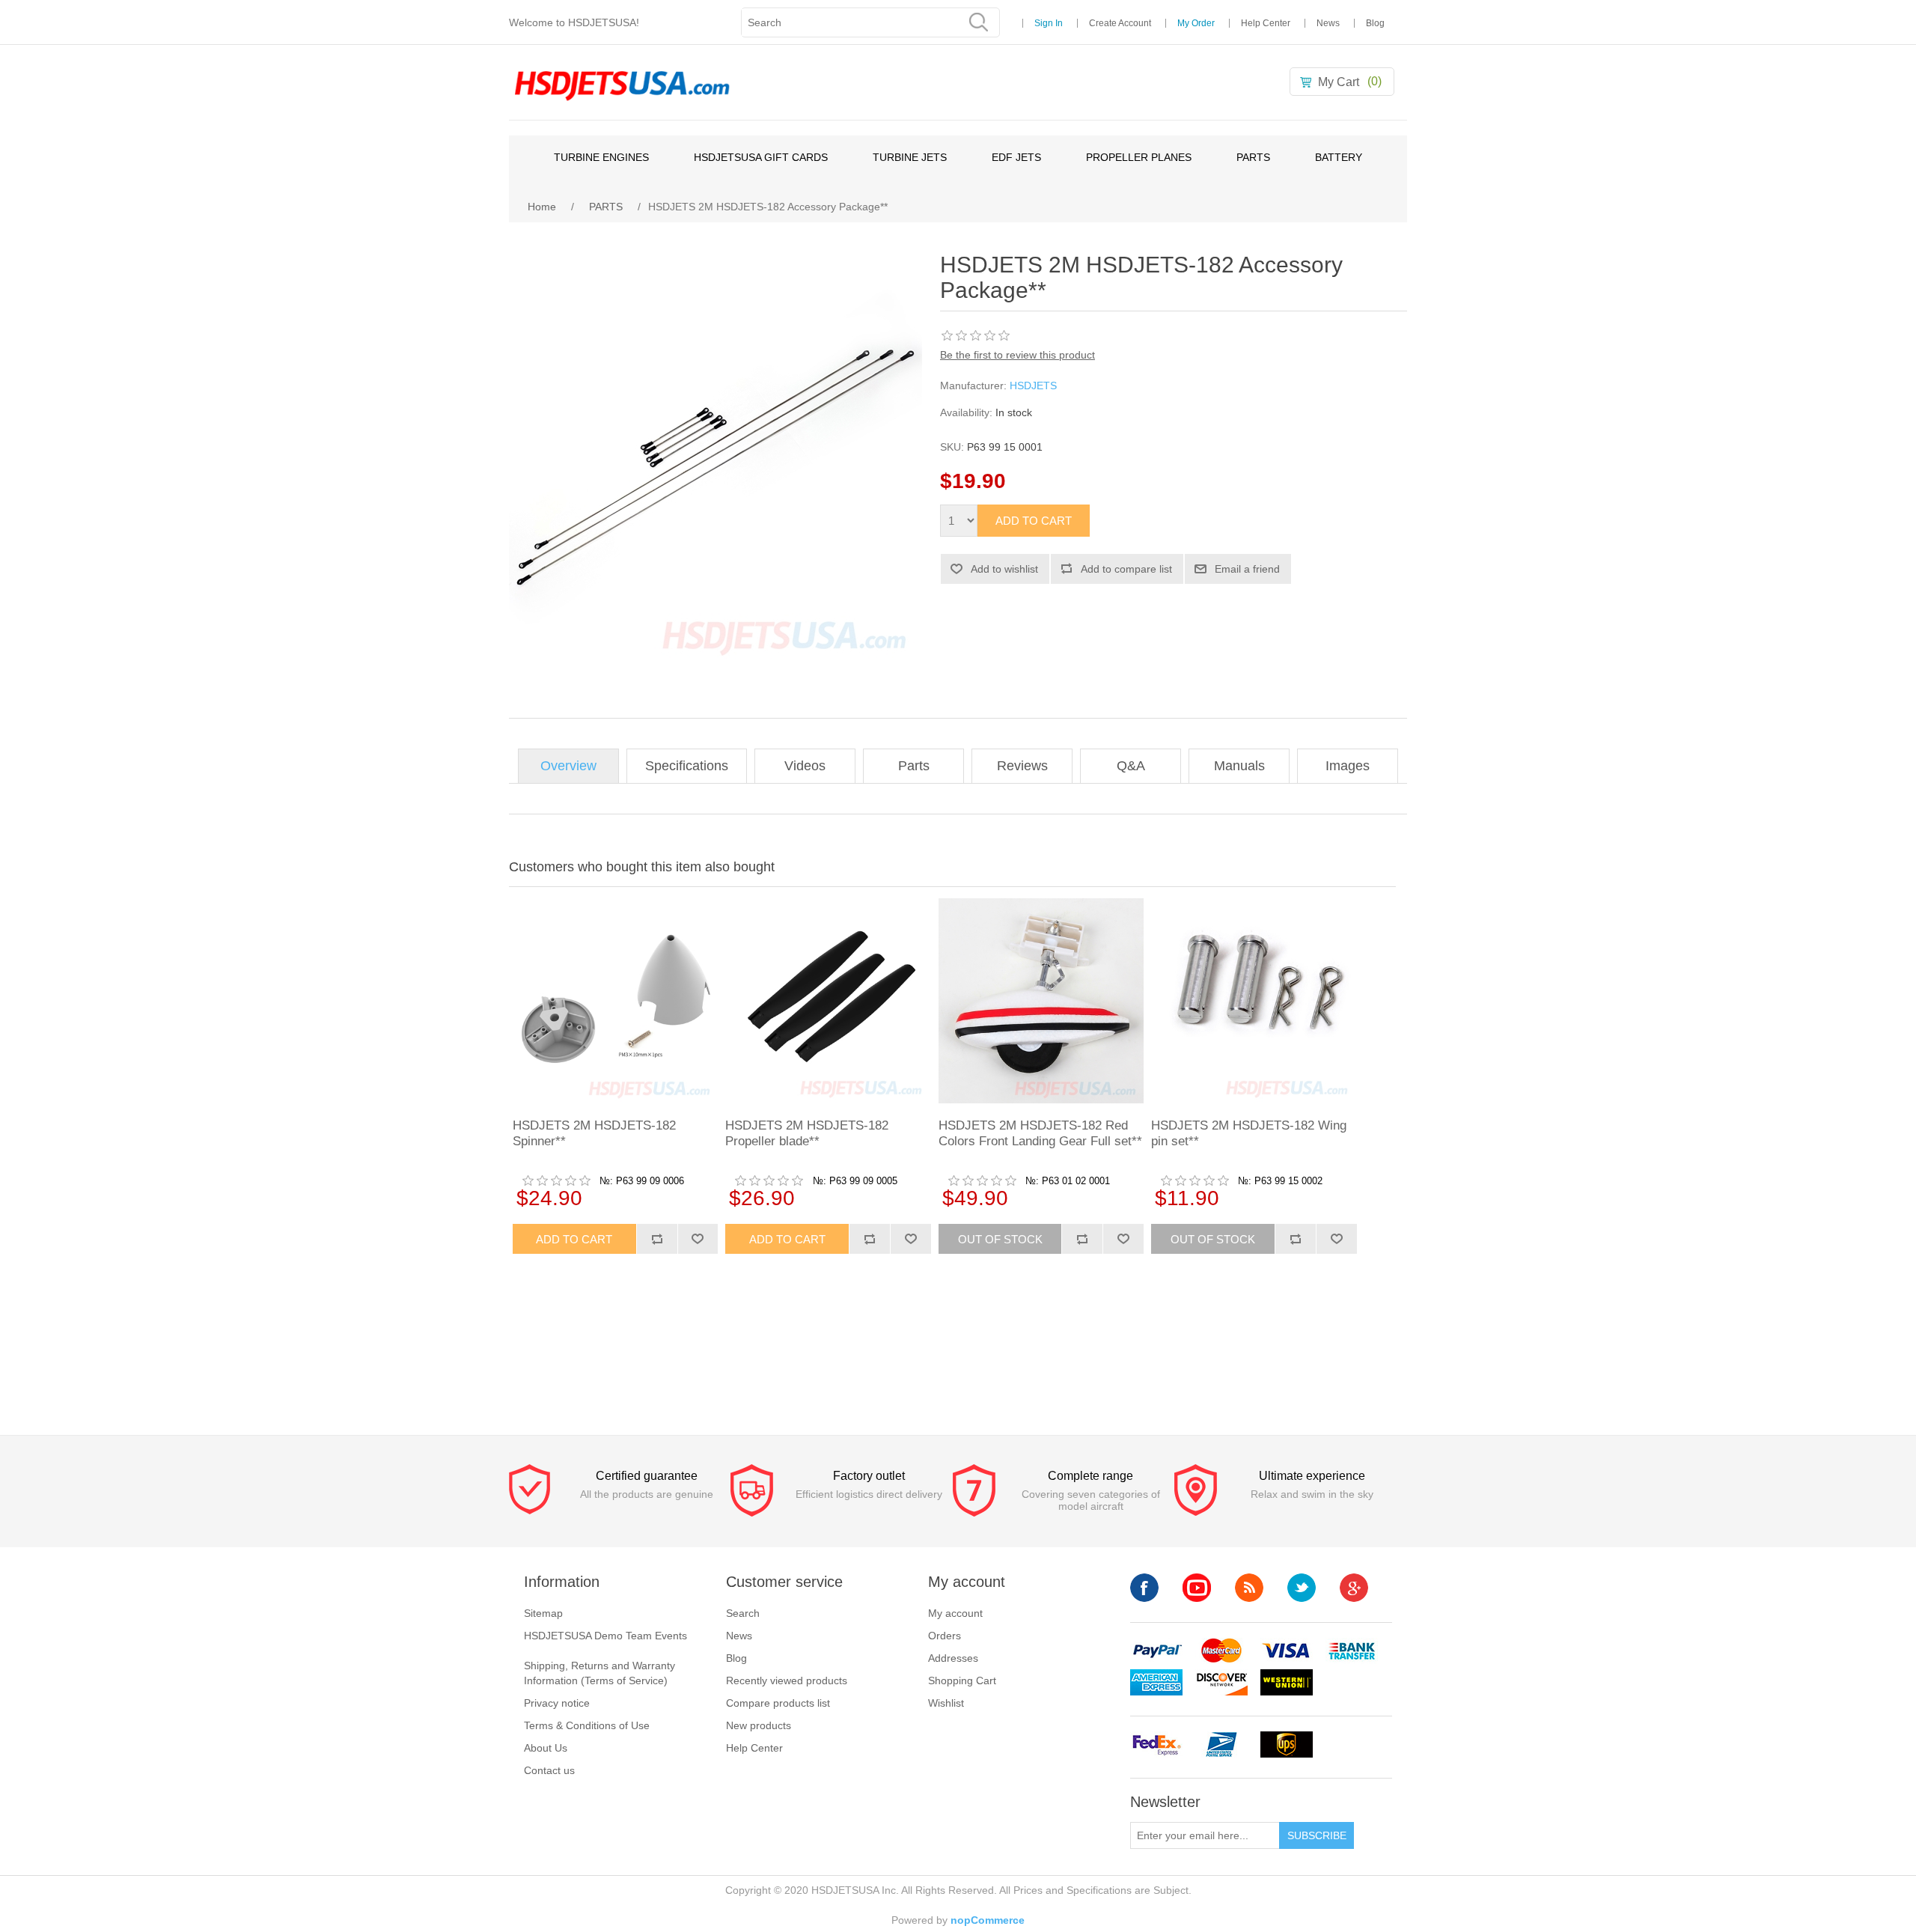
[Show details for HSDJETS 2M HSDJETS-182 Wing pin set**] (1254, 1001)
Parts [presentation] (914, 766)
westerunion (1287, 1682)
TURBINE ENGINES (601, 157)
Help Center (1266, 23)
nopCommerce (988, 1920)
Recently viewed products (787, 1680)
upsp (1221, 1744)
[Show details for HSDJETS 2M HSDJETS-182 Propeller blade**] (828, 1001)
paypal (1156, 1651)
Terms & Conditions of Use (587, 1725)
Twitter (1302, 1588)
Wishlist (946, 1703)
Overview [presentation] (568, 766)
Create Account (1120, 23)
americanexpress (1156, 1682)
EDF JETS (1016, 157)
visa (1287, 1651)
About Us (546, 1748)
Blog (1375, 23)
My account (955, 1613)
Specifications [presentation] (687, 766)
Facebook (1144, 1588)
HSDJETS (1033, 386)
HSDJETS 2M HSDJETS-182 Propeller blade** (807, 1133)
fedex (1156, 1744)
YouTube (1197, 1588)
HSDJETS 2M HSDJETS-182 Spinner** (594, 1133)
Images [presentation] (1348, 766)
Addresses (953, 1658)
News (1328, 23)
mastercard (1221, 1651)
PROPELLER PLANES (1139, 157)
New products (759, 1725)
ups (1287, 1744)
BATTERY (1339, 157)
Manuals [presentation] (1239, 766)
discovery (1221, 1682)
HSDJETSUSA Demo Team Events (605, 1636)
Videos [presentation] (805, 766)
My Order (1196, 23)
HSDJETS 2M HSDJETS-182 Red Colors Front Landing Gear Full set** (1040, 1133)
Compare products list (778, 1703)
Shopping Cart (962, 1680)
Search (743, 1613)
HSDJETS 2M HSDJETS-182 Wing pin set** (1249, 1133)
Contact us (549, 1770)
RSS (1249, 1588)
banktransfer (1352, 1651)
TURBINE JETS (910, 157)
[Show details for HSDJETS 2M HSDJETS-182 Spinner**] (615, 1001)
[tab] (568, 766)
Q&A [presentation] (1131, 766)
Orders (945, 1636)
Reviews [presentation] (1022, 766)
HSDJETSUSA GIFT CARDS (761, 157)
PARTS (1253, 157)
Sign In (1049, 23)
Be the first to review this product (1018, 355)
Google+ (1354, 1588)
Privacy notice (557, 1703)
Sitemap (543, 1613)
